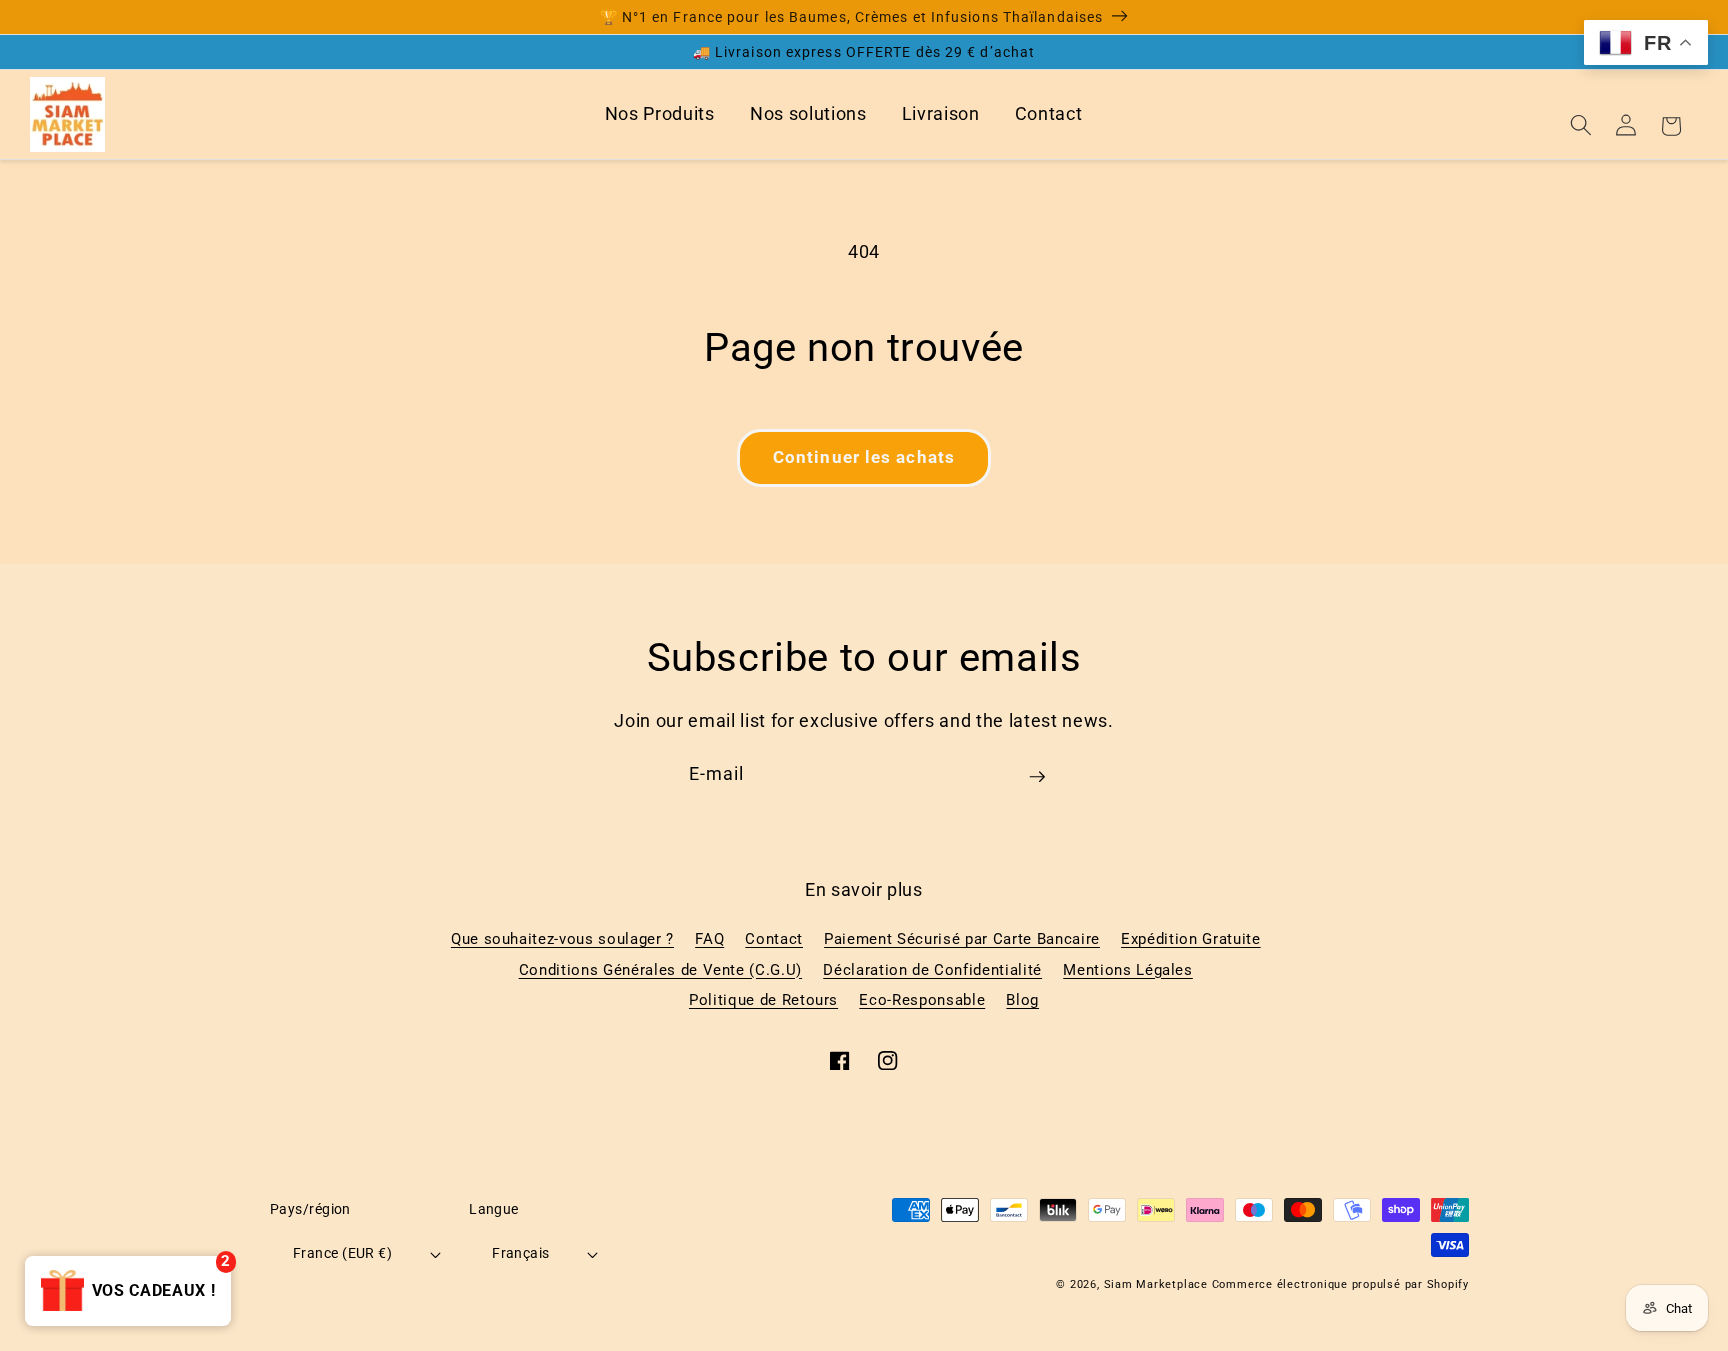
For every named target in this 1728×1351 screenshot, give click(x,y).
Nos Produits (660, 114)
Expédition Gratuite (1191, 939)
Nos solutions (808, 114)
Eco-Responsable (922, 1000)
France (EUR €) (342, 1253)
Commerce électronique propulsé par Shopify (1340, 1284)
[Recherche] (1581, 125)
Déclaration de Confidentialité (932, 970)
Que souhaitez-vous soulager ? (562, 939)
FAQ (709, 939)
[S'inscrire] (1037, 784)
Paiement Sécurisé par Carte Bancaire (962, 939)
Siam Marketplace (1158, 1284)
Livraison (941, 114)
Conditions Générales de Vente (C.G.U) (660, 970)
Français (521, 1253)
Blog (1022, 1000)
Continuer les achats (864, 457)
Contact (1049, 114)
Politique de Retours (763, 1000)
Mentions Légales (1128, 970)
